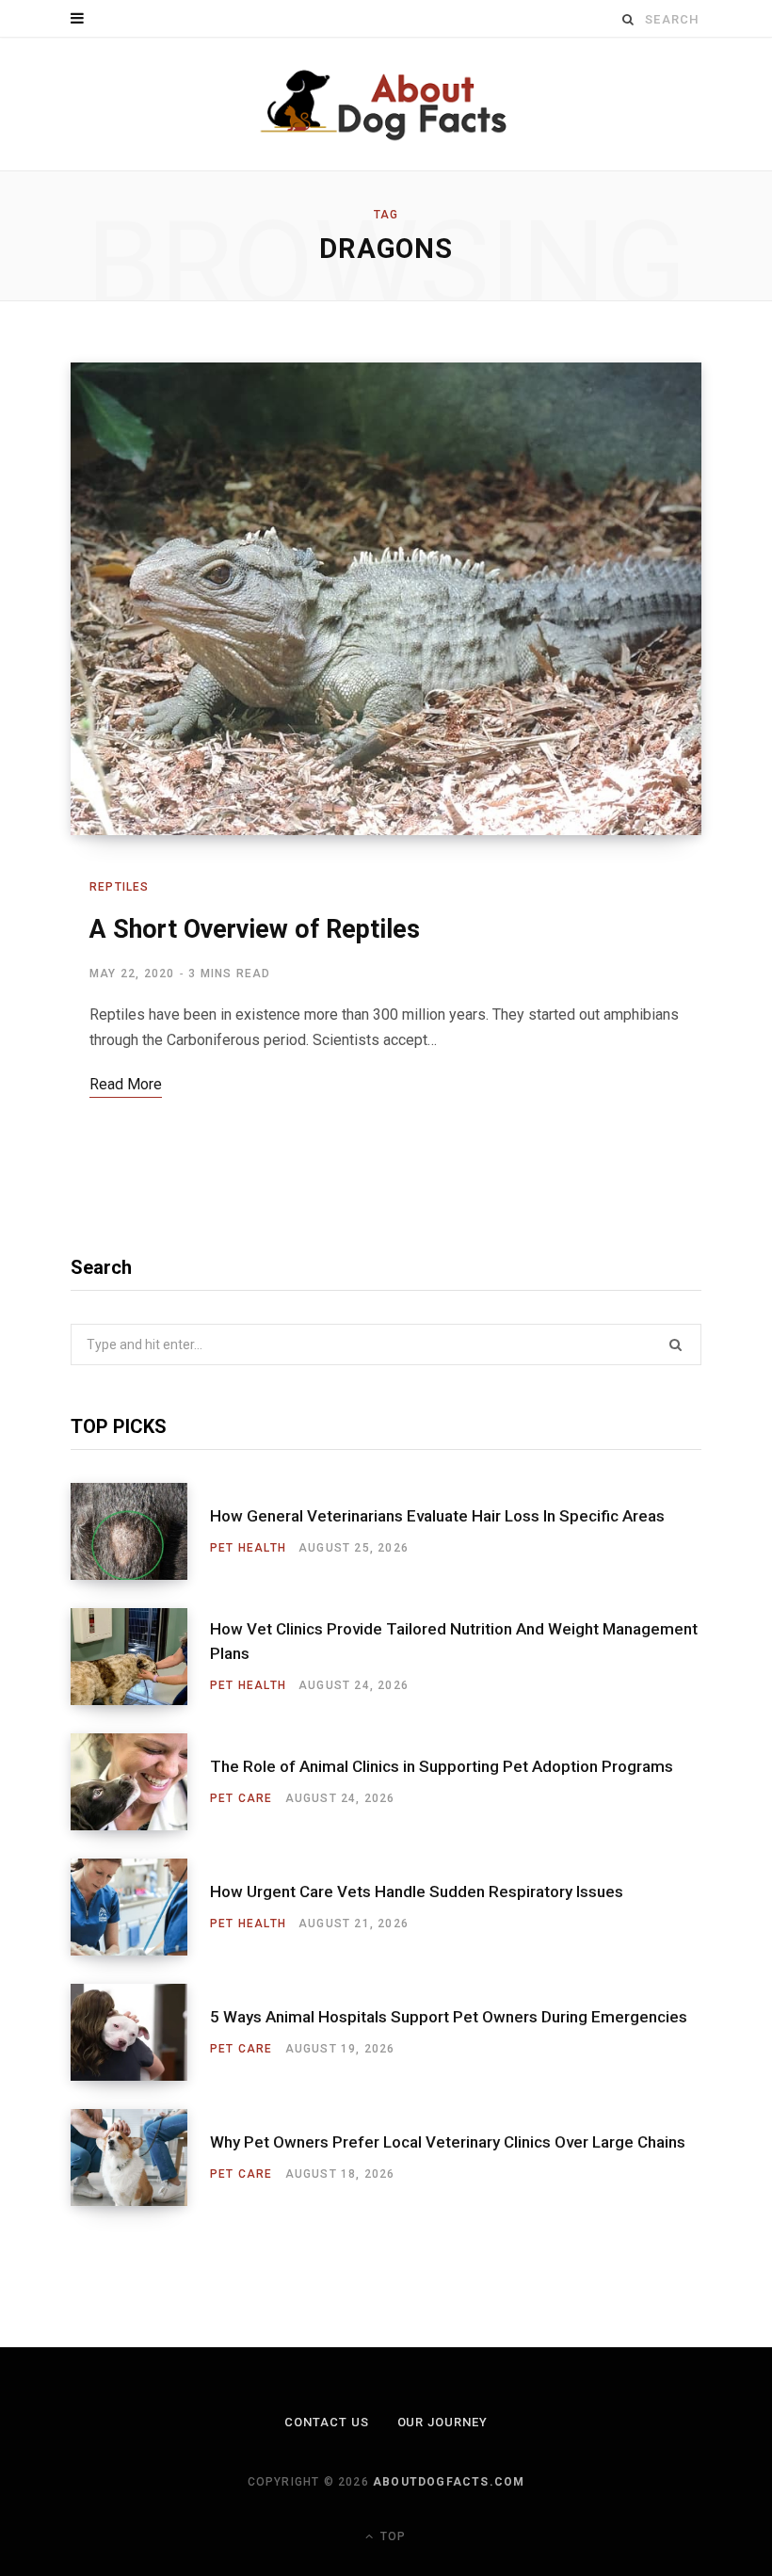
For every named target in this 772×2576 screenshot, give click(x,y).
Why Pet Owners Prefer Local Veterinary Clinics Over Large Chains (448, 2142)
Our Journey (443, 2422)
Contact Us (327, 2422)
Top (391, 2536)
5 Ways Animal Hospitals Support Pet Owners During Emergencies (449, 2017)
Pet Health (248, 1548)
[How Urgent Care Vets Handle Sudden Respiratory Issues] (140, 1907)
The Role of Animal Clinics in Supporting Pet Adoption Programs (442, 1766)
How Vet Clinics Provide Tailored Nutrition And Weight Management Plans (454, 1641)
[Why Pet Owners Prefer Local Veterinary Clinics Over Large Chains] (140, 2157)
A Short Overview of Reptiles (255, 929)
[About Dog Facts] (386, 105)
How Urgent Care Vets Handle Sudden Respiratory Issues (417, 1892)
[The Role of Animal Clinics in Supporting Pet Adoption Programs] (140, 1782)
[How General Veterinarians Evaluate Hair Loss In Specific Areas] (140, 1531)
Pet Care (241, 1798)
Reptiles (120, 887)
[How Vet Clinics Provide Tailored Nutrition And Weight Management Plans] (140, 1657)
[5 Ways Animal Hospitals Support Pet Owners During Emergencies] (140, 2032)
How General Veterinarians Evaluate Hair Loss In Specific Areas (437, 1516)
